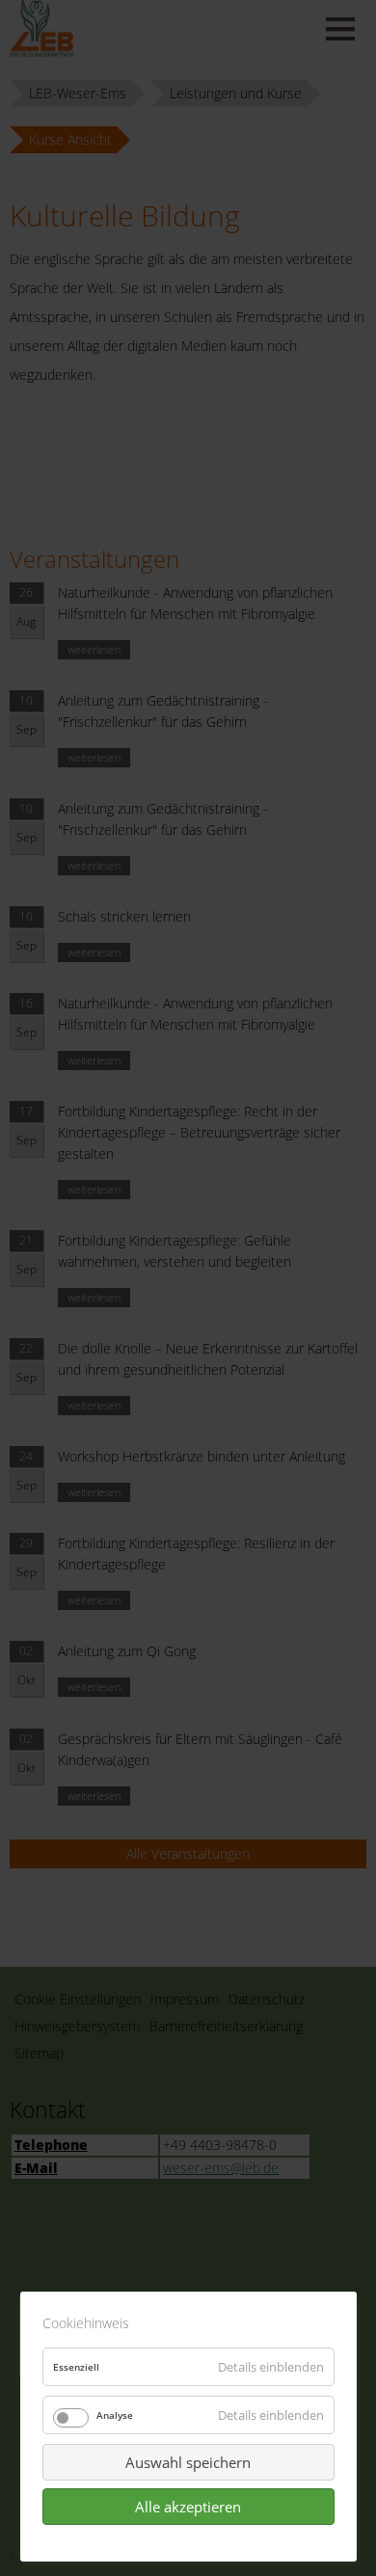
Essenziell (76, 2367)
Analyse (115, 2415)
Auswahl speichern (188, 2462)
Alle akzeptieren (188, 2507)
